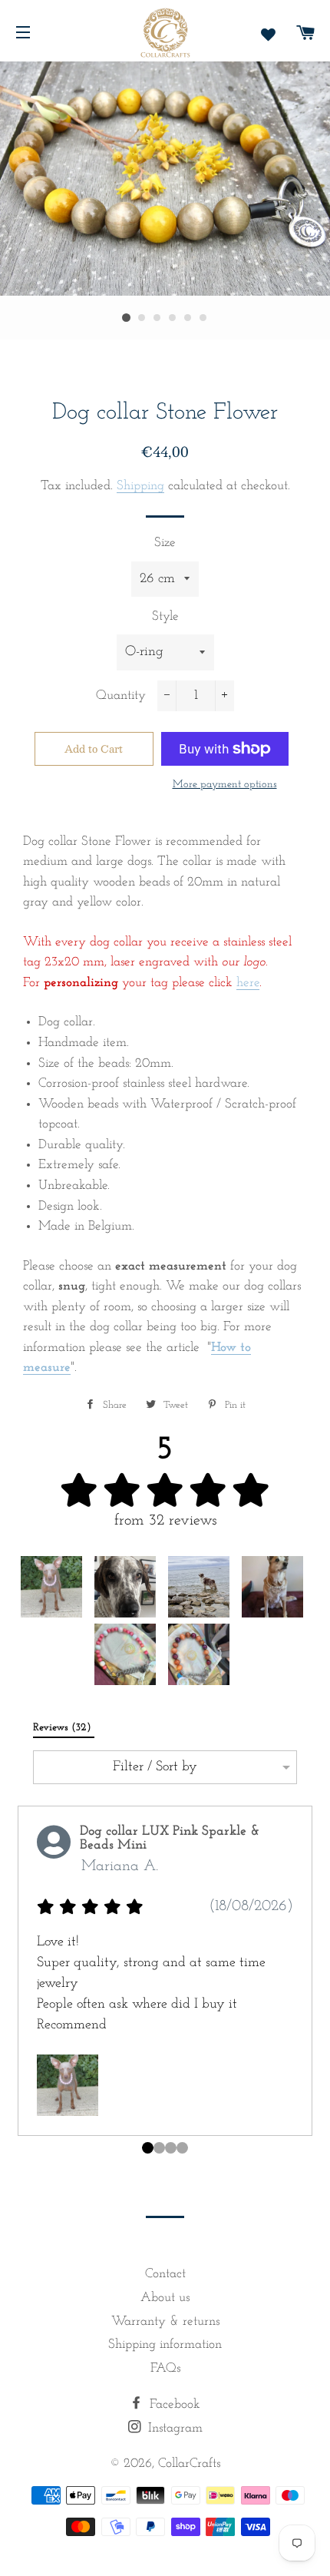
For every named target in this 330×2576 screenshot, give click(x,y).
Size (165, 543)
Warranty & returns (165, 2321)
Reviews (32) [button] (64, 1728)
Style (165, 616)
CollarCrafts (189, 2463)
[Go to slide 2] (171, 2148)
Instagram (173, 2428)
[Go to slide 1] (159, 2148)
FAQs (165, 2368)
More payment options (225, 785)
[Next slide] (307, 1986)
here (248, 983)
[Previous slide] (23, 1986)
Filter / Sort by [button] (155, 1767)
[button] (51, 1587)
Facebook (173, 2404)
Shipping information (165, 2344)
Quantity (121, 695)
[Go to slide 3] (182, 2148)
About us (165, 2298)
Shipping (140, 486)
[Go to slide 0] (148, 2148)
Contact (165, 2274)
